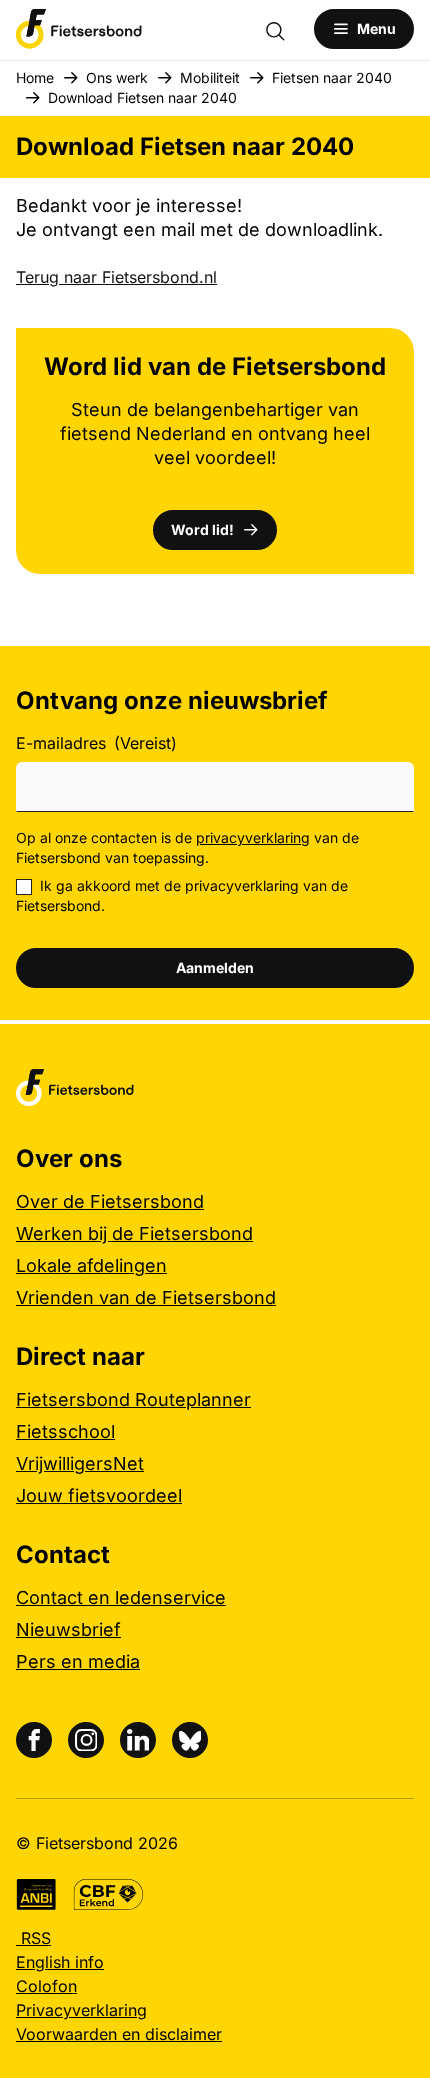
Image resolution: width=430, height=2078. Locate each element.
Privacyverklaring (81, 2010)
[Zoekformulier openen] (285, 29)
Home (35, 77)
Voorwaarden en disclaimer (119, 2034)
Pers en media (78, 1661)
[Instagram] (86, 1740)
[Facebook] (34, 1740)
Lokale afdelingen (91, 1265)
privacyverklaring (253, 837)
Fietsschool (65, 1431)
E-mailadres (96, 743)
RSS (33, 1938)
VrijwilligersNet (80, 1463)
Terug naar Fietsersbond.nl (116, 277)
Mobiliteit (210, 77)
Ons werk (117, 77)
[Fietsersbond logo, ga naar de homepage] (79, 29)
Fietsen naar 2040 (332, 77)
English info (60, 1962)
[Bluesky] (190, 1740)
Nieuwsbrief (68, 1629)
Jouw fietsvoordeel (99, 1495)
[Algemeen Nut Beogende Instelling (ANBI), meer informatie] (36, 1894)
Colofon (46, 1986)
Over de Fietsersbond (110, 1201)
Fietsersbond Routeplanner (133, 1399)
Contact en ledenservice (121, 1597)
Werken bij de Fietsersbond (134, 1233)
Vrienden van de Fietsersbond (146, 1297)
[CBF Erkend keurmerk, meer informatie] (108, 1894)
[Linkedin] (138, 1740)
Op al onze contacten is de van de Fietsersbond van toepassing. (187, 847)
